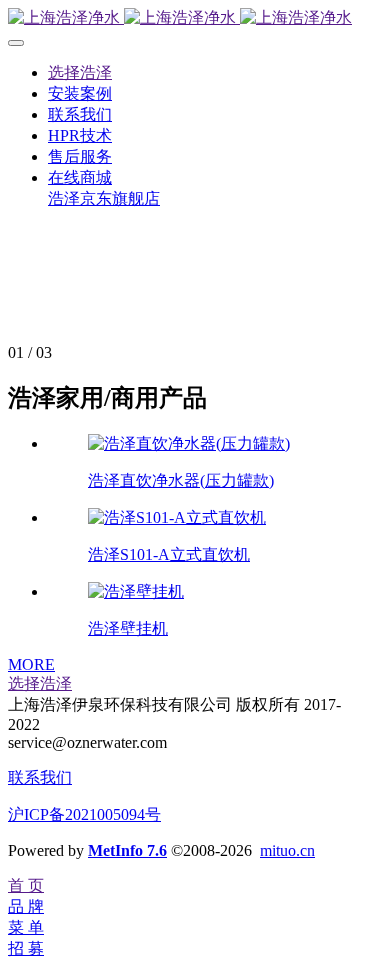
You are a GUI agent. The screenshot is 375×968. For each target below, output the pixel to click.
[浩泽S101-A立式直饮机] (177, 517)
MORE (31, 664)
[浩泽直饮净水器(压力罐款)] (189, 443)
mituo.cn (287, 850)
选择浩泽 (40, 683)
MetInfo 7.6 (127, 850)
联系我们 (40, 777)
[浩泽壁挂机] (136, 591)
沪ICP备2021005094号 (84, 814)
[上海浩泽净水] (187, 18)
